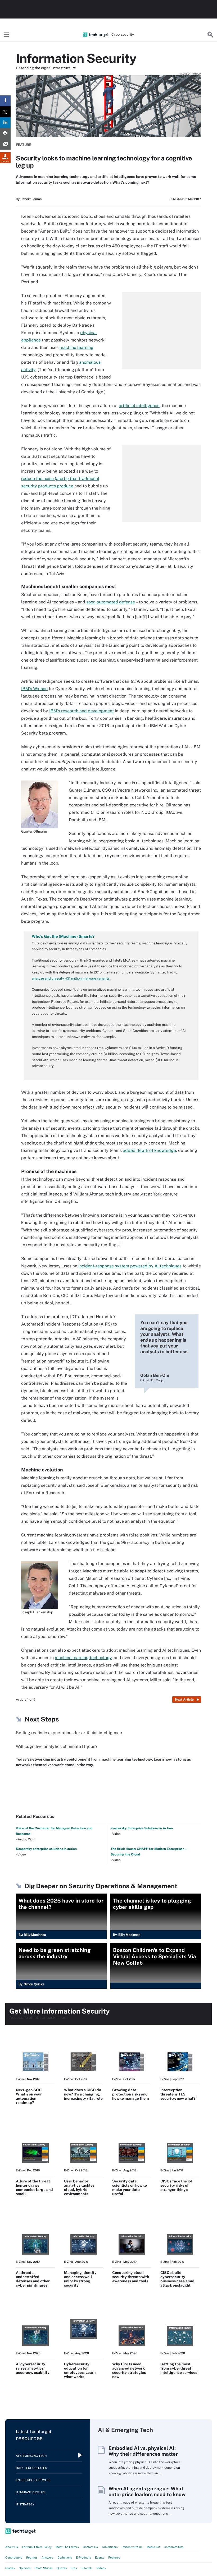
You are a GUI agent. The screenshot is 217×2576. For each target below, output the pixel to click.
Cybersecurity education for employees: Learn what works (80, 2370)
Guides (10, 2568)
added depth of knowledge (149, 1150)
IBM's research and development (82, 711)
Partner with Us (132, 2547)
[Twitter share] (5, 112)
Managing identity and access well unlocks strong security (80, 2279)
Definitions (65, 2557)
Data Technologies (31, 2468)
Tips (74, 2568)
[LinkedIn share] (5, 123)
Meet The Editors (67, 2547)
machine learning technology (83, 1658)
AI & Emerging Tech (31, 2456)
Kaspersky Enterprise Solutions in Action (142, 1828)
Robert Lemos (31, 199)
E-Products (83, 2557)
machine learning (76, 347)
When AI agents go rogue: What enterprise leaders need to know (147, 2491)
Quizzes (62, 2568)
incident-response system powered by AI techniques (130, 1266)
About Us (12, 2547)
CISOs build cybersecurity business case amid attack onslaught (177, 2279)
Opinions (25, 2568)
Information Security (76, 58)
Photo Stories (44, 2568)
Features (114, 2557)
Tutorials (87, 2568)
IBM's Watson (34, 689)
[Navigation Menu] (7, 35)
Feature (24, 145)
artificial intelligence (139, 406)
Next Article (184, 1700)
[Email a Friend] (5, 144)
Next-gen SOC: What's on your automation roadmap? (29, 2096)
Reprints (32, 2557)
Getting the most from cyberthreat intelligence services (179, 2368)
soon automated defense (111, 602)
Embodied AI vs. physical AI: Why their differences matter (143, 2451)
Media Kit (153, 2547)
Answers (48, 2557)
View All (190, 2399)
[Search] (210, 35)
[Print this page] (5, 133)
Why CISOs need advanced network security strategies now (129, 2370)
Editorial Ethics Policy (37, 2547)
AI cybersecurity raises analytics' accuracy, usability (33, 2368)
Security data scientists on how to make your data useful (130, 2187)
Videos (101, 2568)
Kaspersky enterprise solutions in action (46, 1849)
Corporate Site (174, 2547)
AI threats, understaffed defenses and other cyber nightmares (33, 2279)
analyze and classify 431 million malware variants (71, 978)
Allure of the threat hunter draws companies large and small (34, 2187)
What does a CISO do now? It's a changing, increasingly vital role (83, 2094)
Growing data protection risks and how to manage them (131, 2094)
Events (100, 2557)
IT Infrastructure (31, 2492)
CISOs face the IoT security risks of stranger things (177, 2185)
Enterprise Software (33, 2480)
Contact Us (90, 2547)
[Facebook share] (5, 101)
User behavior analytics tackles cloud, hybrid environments (79, 2187)
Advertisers (110, 2547)
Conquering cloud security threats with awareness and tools (131, 2277)
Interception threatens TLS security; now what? (178, 2094)
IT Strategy (25, 2504)
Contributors (14, 2557)
